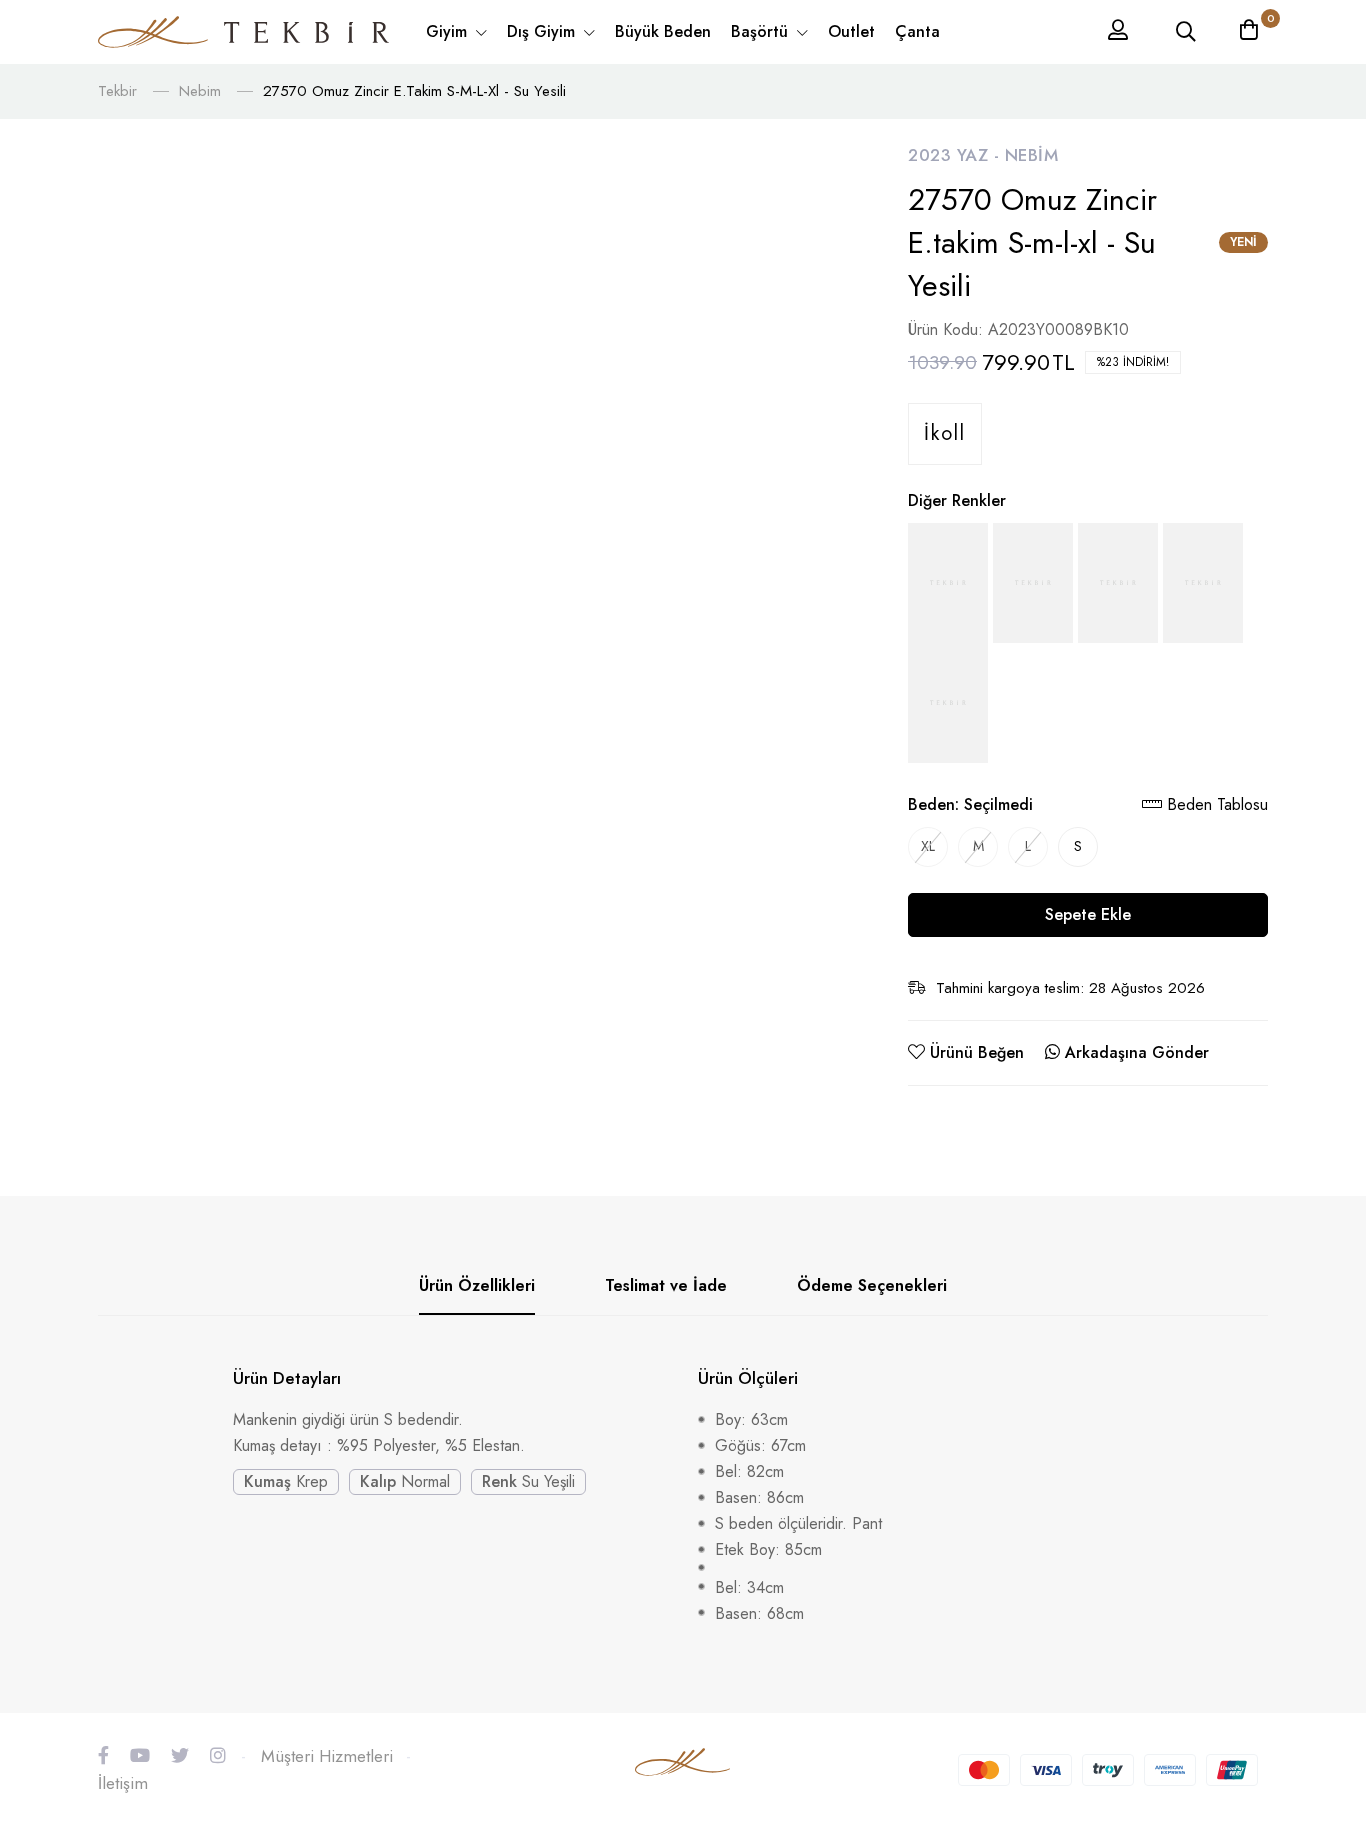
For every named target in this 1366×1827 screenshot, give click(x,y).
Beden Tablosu (1215, 804)
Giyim (449, 31)
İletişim (123, 1783)
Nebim (200, 91)
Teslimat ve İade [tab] (666, 1285)
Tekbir (117, 91)
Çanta (917, 31)
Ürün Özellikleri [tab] (477, 1285)
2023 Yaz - (956, 155)
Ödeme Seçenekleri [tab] (872, 1285)
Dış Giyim (543, 31)
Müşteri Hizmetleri (327, 1756)
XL (928, 846)
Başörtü (762, 31)
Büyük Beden (663, 31)
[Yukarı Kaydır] (1316, 1649)
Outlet (851, 31)
